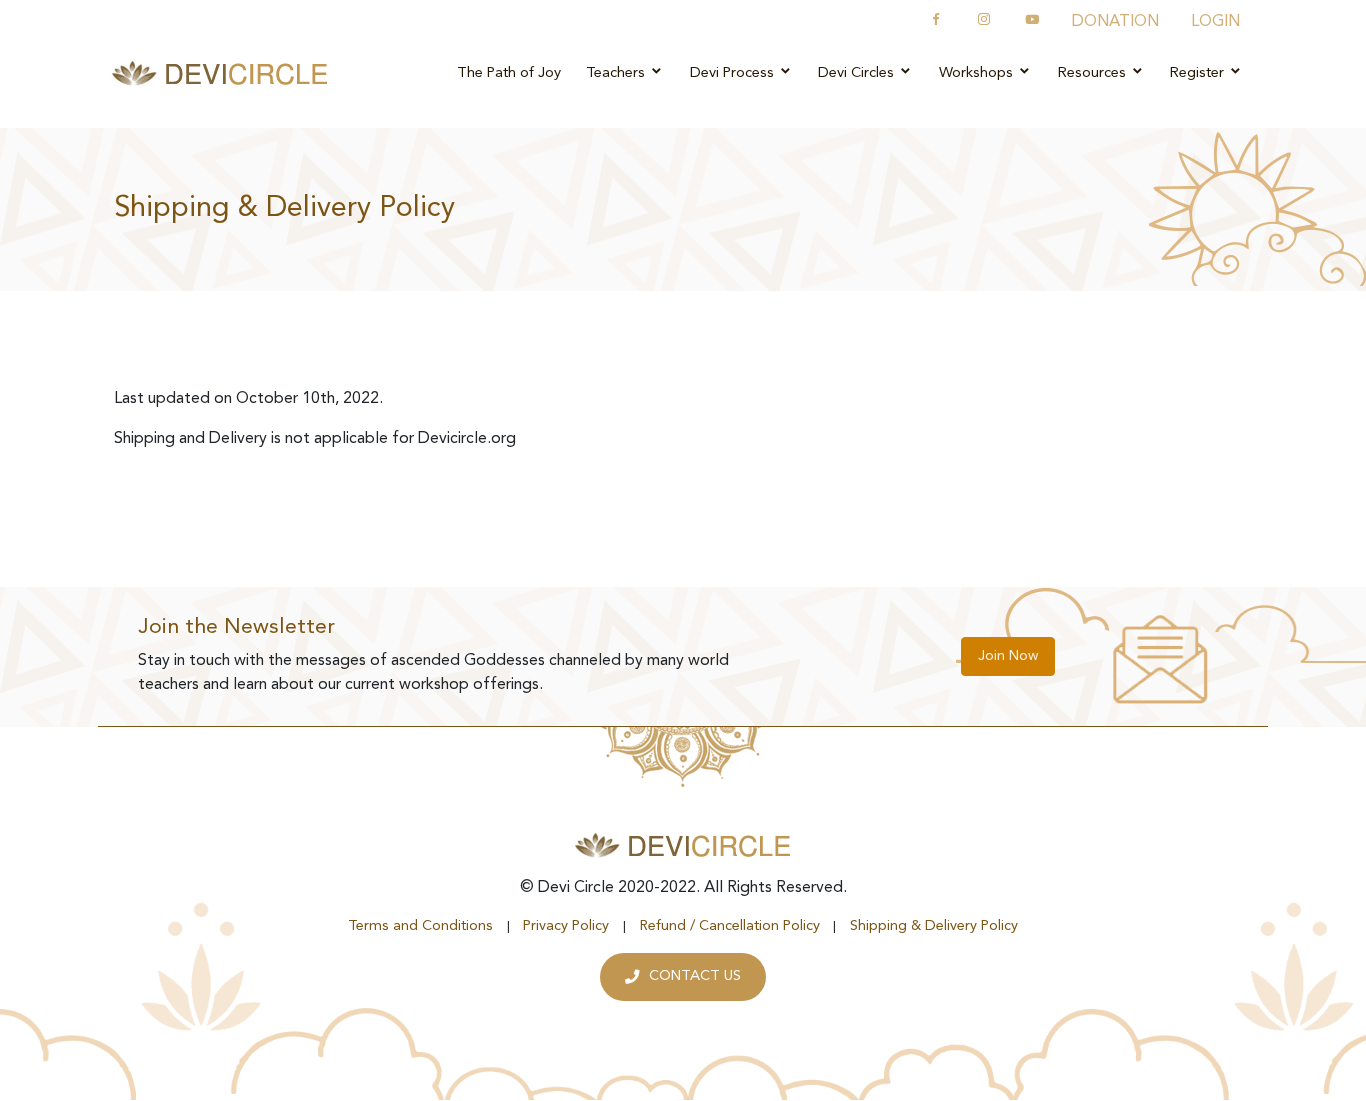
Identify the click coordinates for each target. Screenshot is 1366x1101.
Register (1199, 73)
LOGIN (1215, 22)
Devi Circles (858, 73)
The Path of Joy (509, 73)
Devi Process (734, 73)
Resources (1094, 73)
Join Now (1008, 656)
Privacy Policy (566, 926)
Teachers (617, 73)
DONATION (1115, 22)
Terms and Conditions (420, 926)
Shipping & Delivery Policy (934, 926)
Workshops (978, 73)
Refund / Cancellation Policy (730, 926)
